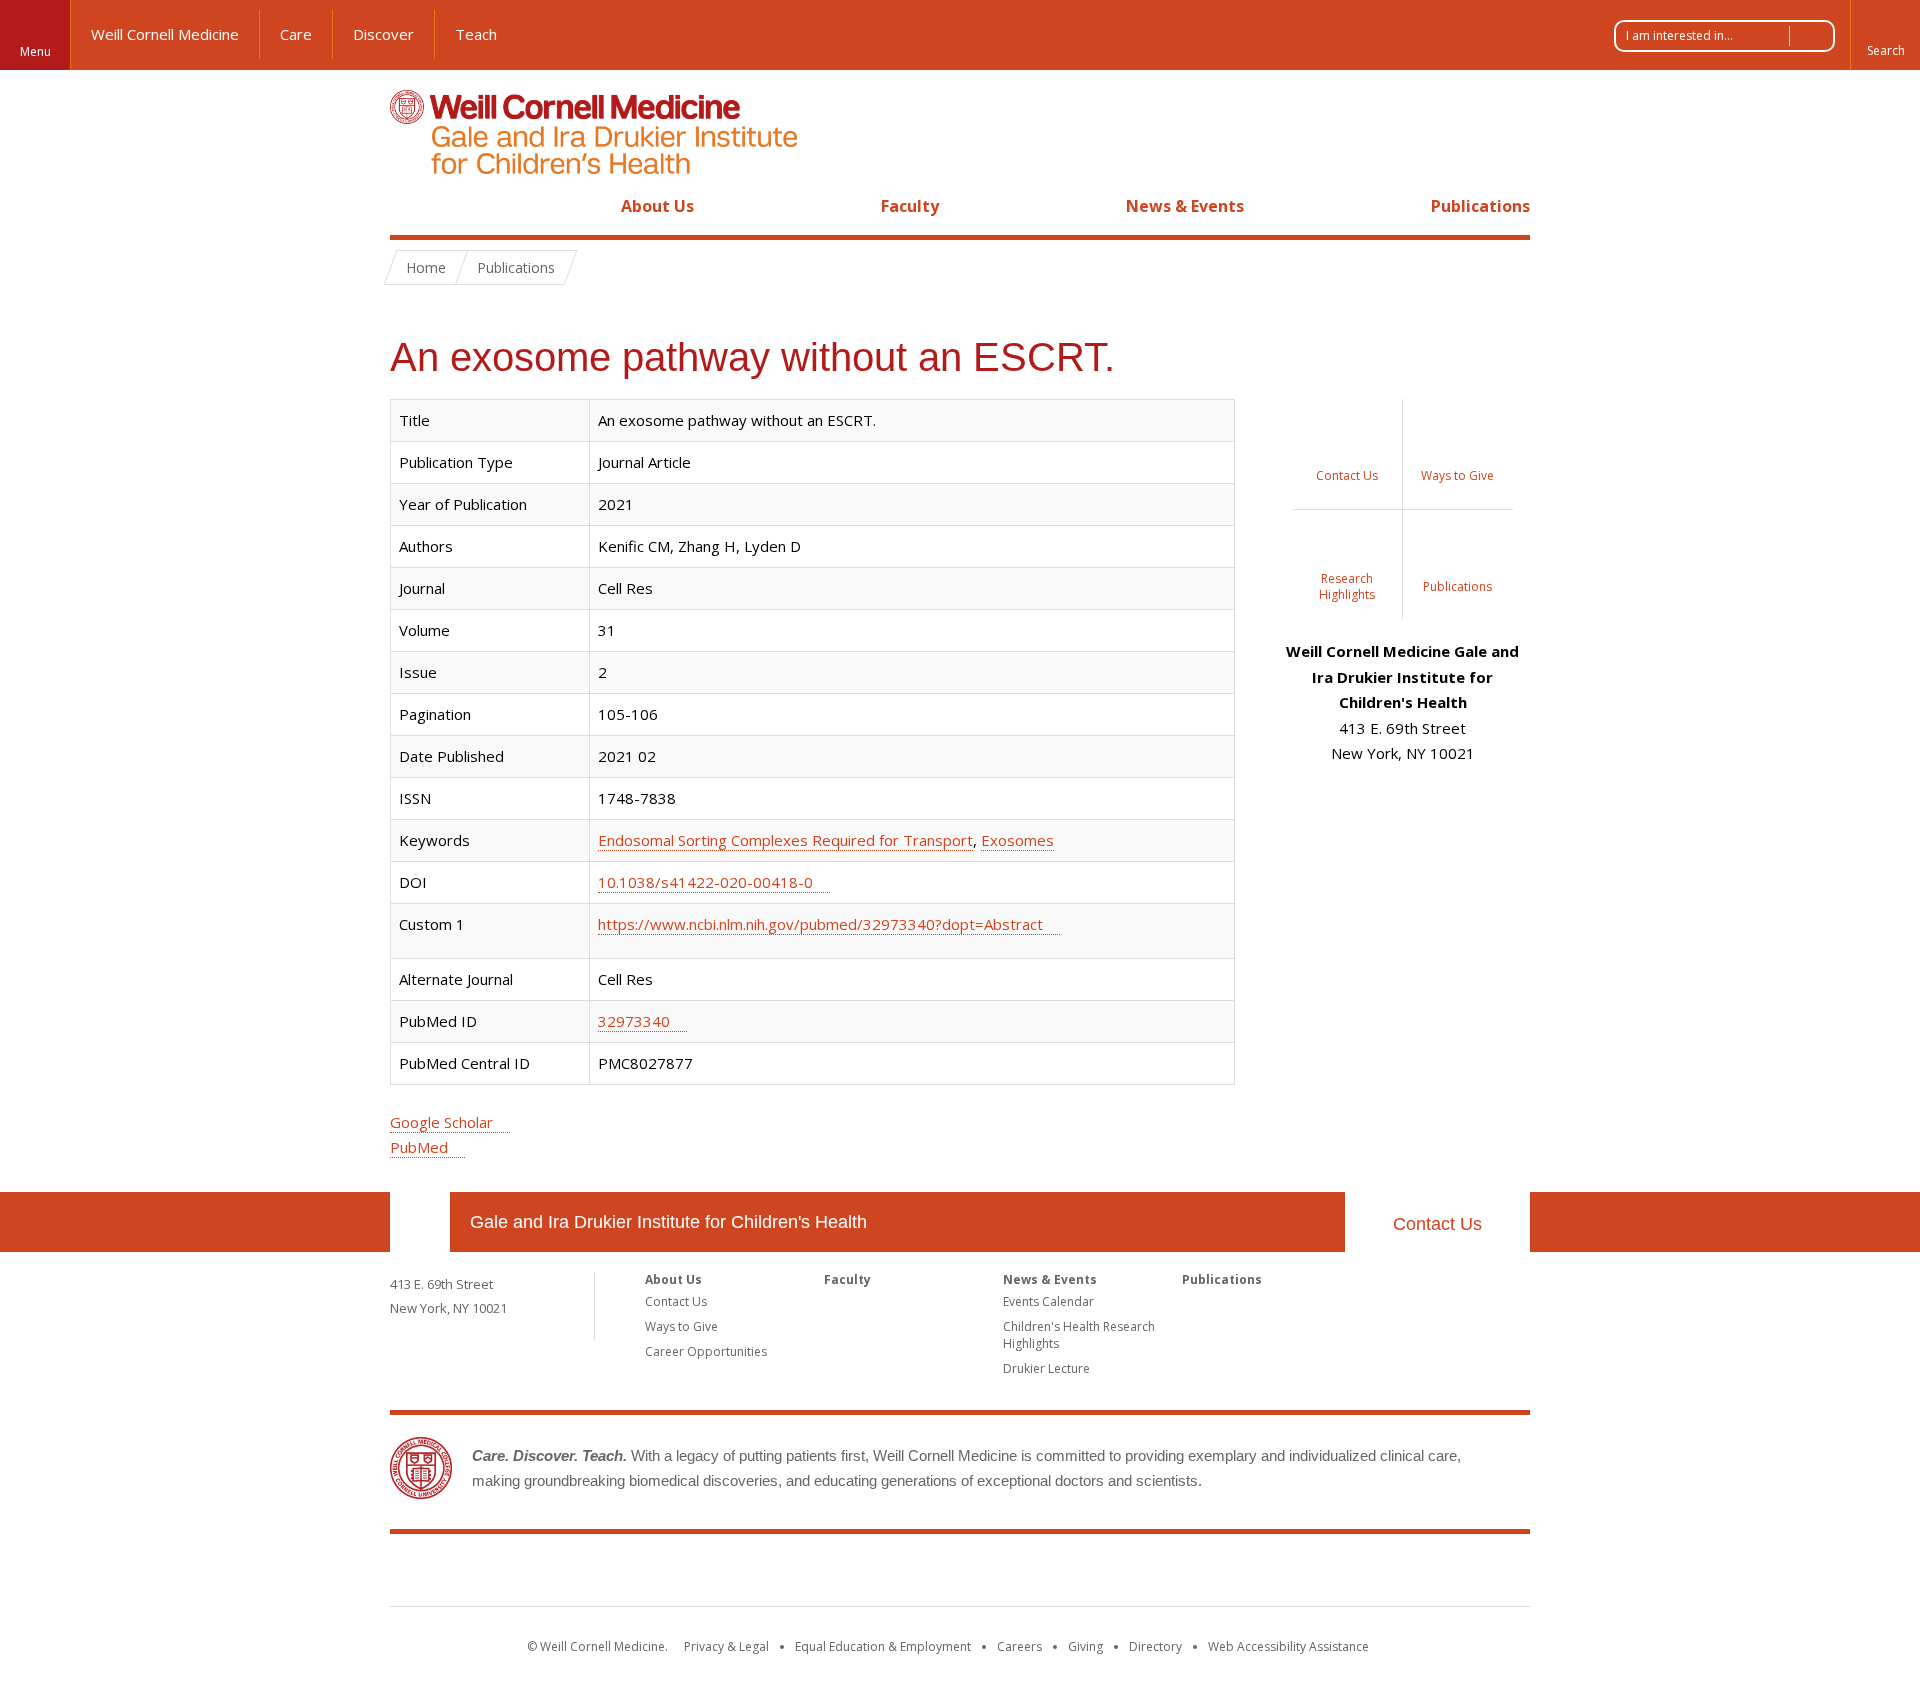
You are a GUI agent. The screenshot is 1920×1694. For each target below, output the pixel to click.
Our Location (420, 1222)
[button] (1885, 35)
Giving (1085, 1646)
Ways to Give (681, 1326)
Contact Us (1437, 1224)
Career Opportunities (706, 1351)
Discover (383, 34)
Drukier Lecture (1046, 1368)
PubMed (419, 1147)
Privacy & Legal (726, 1646)
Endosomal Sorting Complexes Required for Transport (785, 840)
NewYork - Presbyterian (1127, 1574)
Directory (1155, 1646)
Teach (476, 34)
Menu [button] (35, 51)
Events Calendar (1048, 1301)
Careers (1019, 1646)
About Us (657, 206)
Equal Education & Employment (883, 1646)
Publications (1480, 206)
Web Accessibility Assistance (1288, 1646)
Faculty (910, 206)
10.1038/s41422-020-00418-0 (705, 882)
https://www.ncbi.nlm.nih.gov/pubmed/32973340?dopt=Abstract (820, 924)
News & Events (1185, 206)
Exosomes (1017, 840)
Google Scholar (441, 1122)
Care (296, 34)
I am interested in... (1679, 35)
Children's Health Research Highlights (1079, 1335)
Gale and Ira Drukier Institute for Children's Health (668, 1222)
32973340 (634, 1021)
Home (412, 206)
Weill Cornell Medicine (165, 34)
